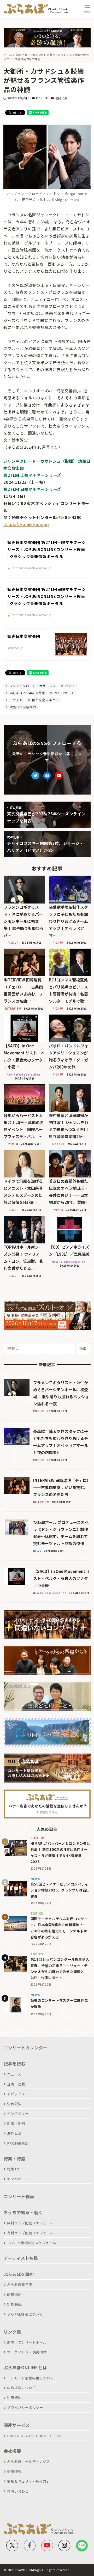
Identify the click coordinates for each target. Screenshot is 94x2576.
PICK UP (42, 98)
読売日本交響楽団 (22, 707)
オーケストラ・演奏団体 (27, 2352)
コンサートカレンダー (26, 2048)
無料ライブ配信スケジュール (30, 2223)
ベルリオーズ (64, 693)
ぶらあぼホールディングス (28, 2461)
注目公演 (61, 98)
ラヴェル (16, 700)
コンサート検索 (19, 2196)
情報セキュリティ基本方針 (28, 2481)
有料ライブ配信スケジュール (30, 2233)
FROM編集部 (18, 2143)
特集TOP (14, 2169)
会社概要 (12, 2451)
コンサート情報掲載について (30, 2378)
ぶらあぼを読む (19, 2274)
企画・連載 (16, 2084)
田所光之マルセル (45, 700)
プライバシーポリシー (25, 2407)
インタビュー (18, 2113)
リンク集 (12, 2332)
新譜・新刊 (16, 2123)
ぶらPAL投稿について (25, 2314)
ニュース (14, 2074)
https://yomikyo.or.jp (26, 524)
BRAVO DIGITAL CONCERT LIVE (35, 2436)
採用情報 (14, 2471)
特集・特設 (15, 2159)
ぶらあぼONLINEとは (25, 2367)
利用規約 (14, 2398)
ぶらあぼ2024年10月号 (27, 693)
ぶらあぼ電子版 (20, 2284)
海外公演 (14, 2133)
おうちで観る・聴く (23, 2212)
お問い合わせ (18, 2491)
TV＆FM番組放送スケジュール (32, 2243)
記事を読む (15, 2064)
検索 (83, 1348)
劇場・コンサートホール (27, 2342)
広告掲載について (21, 2388)
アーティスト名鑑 (21, 2258)
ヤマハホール (18, 2179)
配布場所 (14, 2294)
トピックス (16, 2094)
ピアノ (70, 686)
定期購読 (14, 2304)
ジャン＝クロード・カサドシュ (32, 686)
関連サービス (17, 2425)
